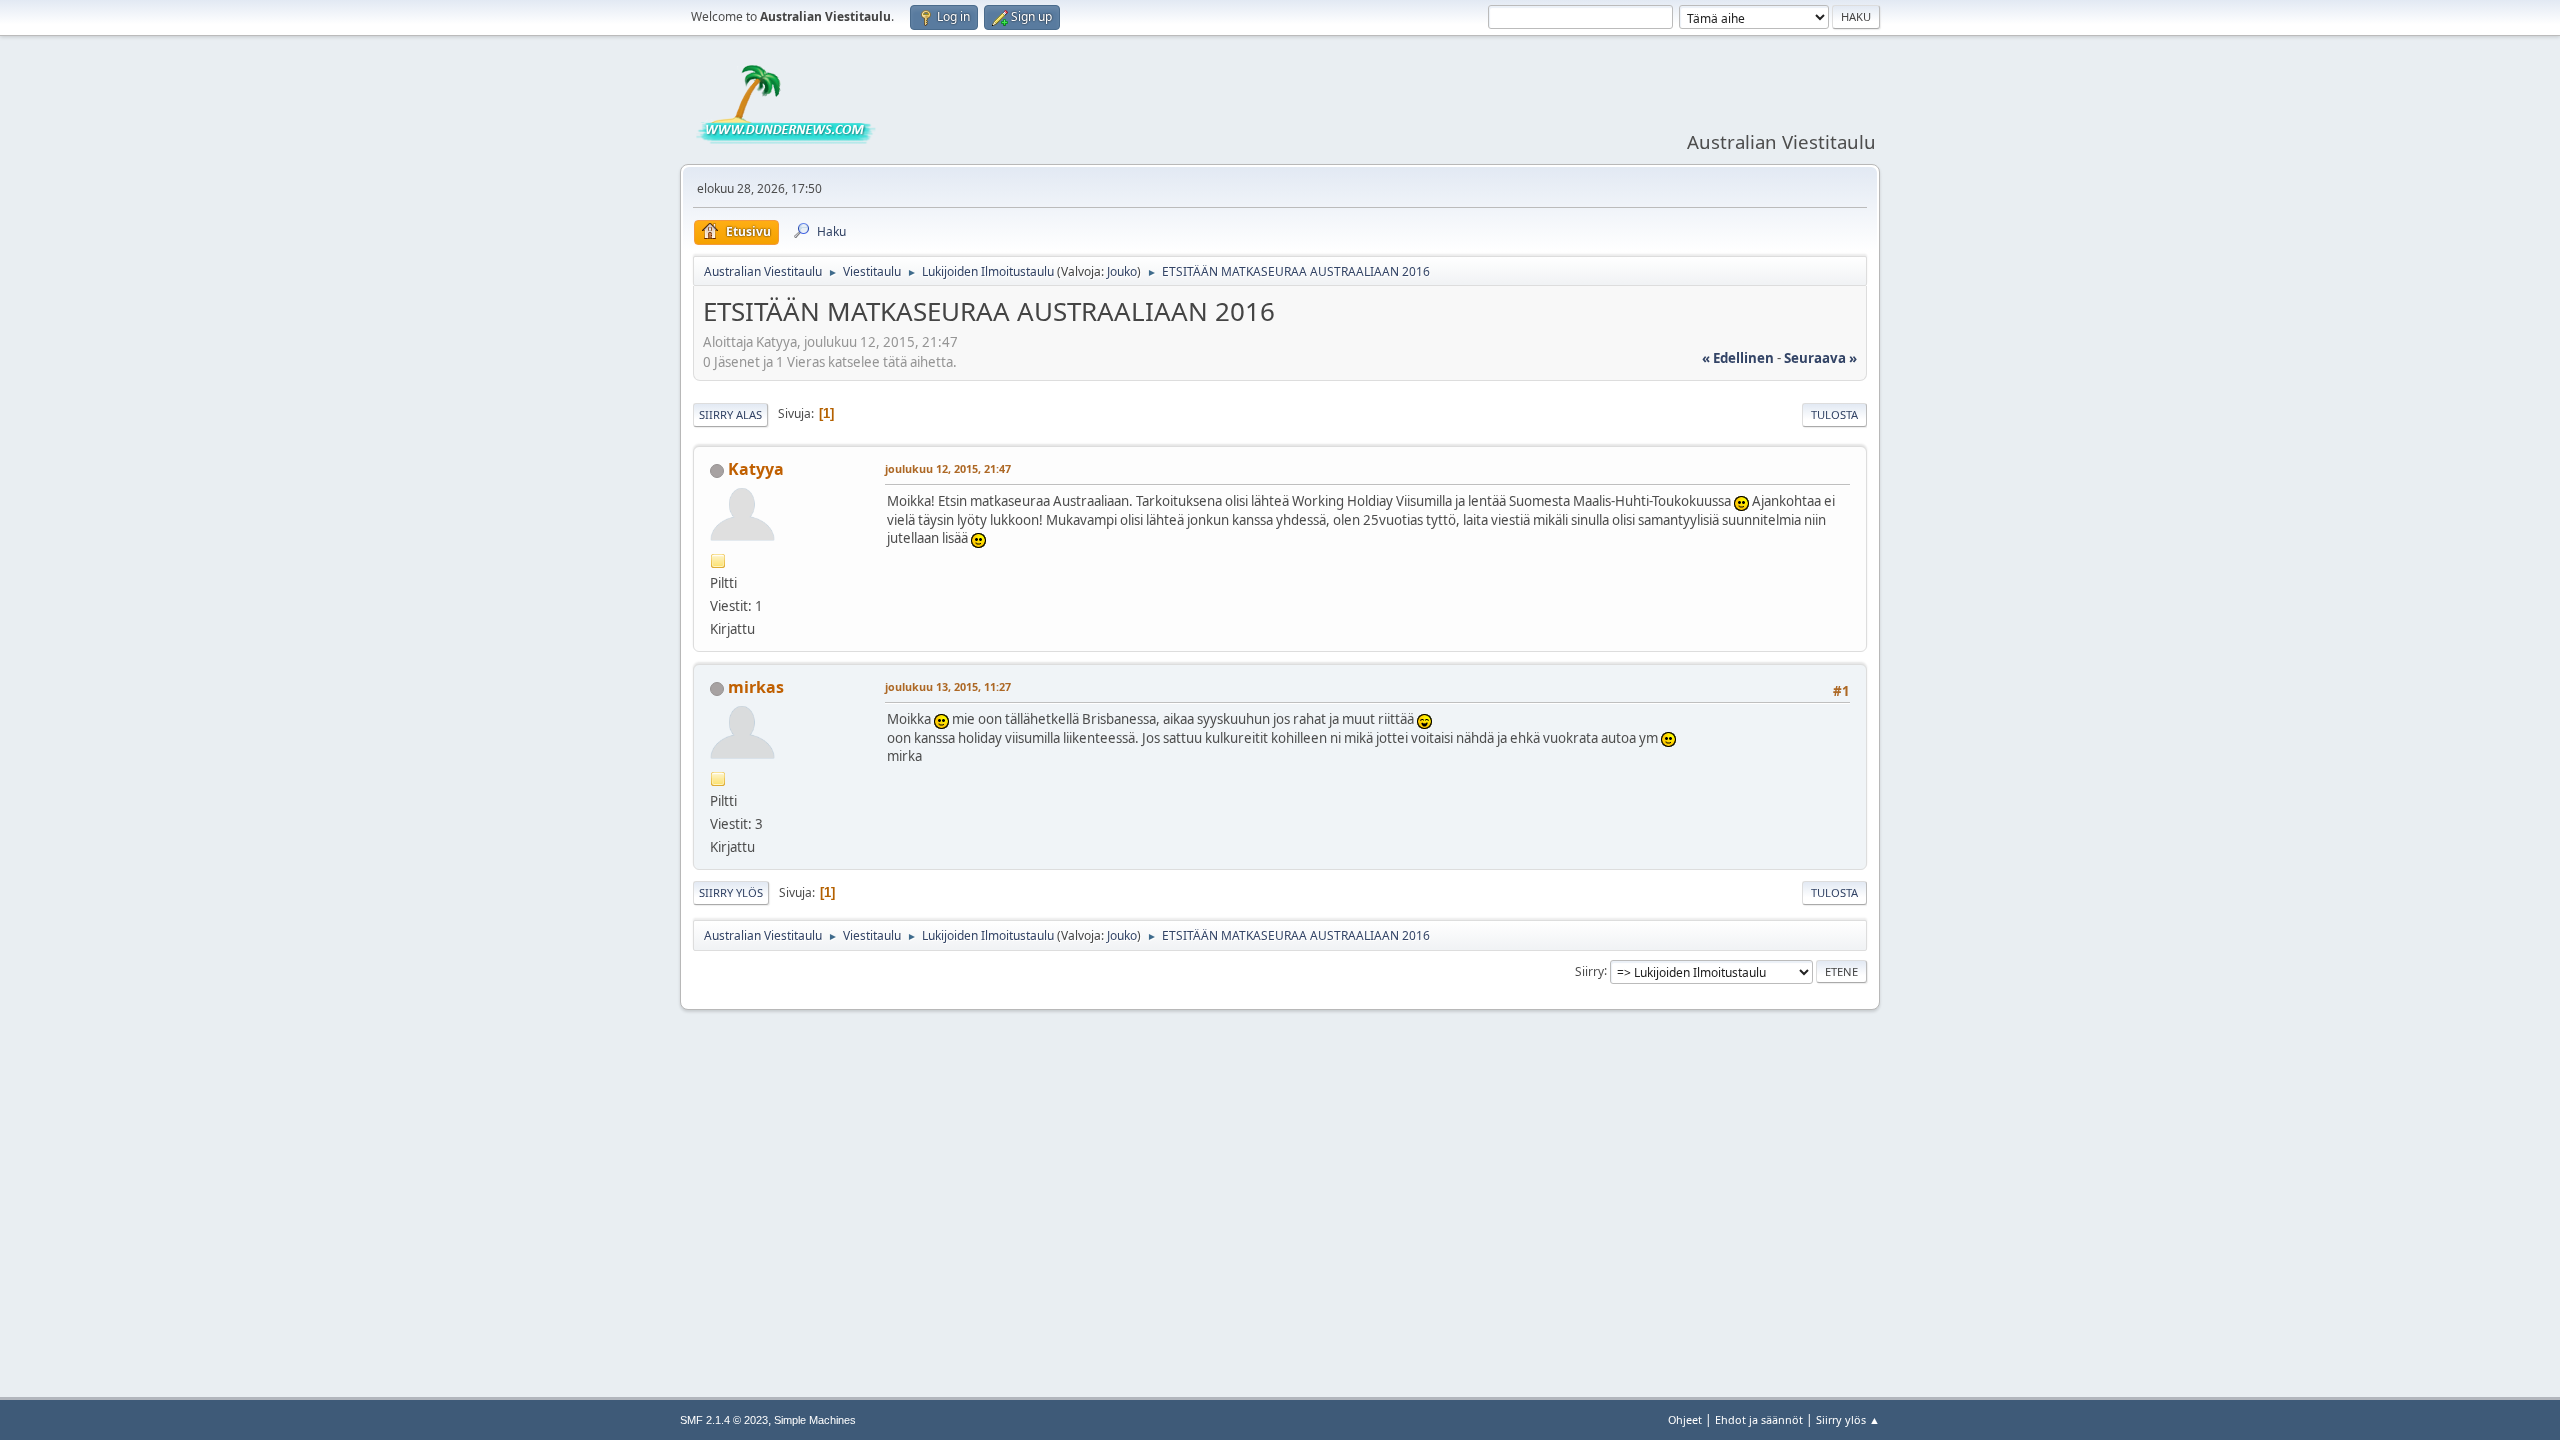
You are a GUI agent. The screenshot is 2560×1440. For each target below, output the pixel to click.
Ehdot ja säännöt (1759, 1419)
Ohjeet (1685, 1419)
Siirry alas (730, 414)
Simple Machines (815, 1420)
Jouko (1122, 271)
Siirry (1589, 970)
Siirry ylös (731, 892)
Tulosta (1834, 414)
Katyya (756, 469)
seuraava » (1820, 358)
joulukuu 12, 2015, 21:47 (948, 468)
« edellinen (1738, 358)
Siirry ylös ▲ (1848, 1419)
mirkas (756, 687)
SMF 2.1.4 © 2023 (724, 1420)
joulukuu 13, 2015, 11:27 (948, 686)
